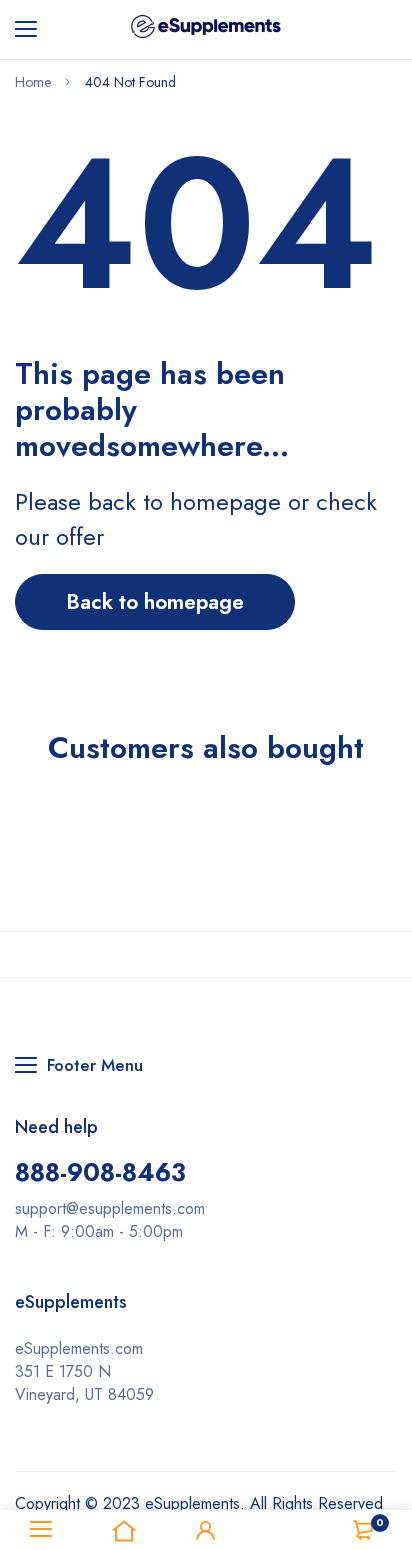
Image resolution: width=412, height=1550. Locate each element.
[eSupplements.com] (206, 29)
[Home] (123, 1530)
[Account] (206, 1530)
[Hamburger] (33, 30)
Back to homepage (155, 602)
